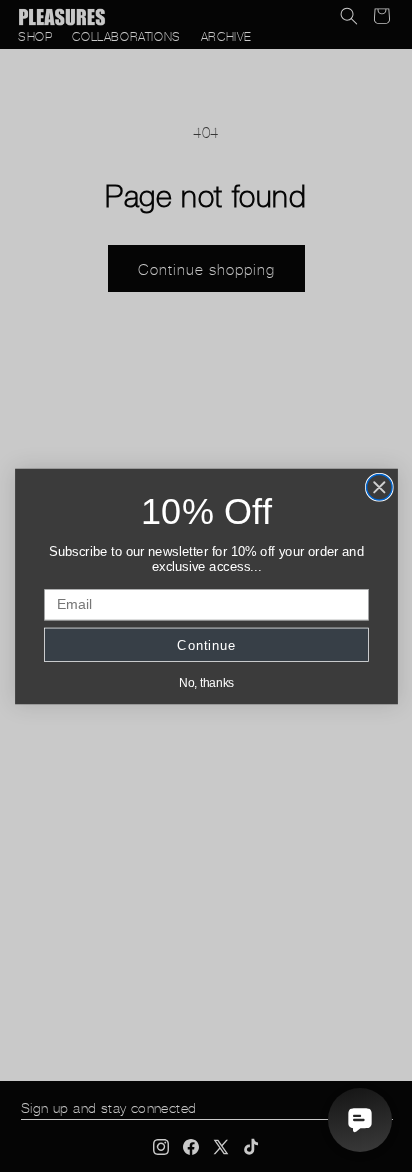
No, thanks (205, 682)
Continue (206, 644)
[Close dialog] (379, 487)
